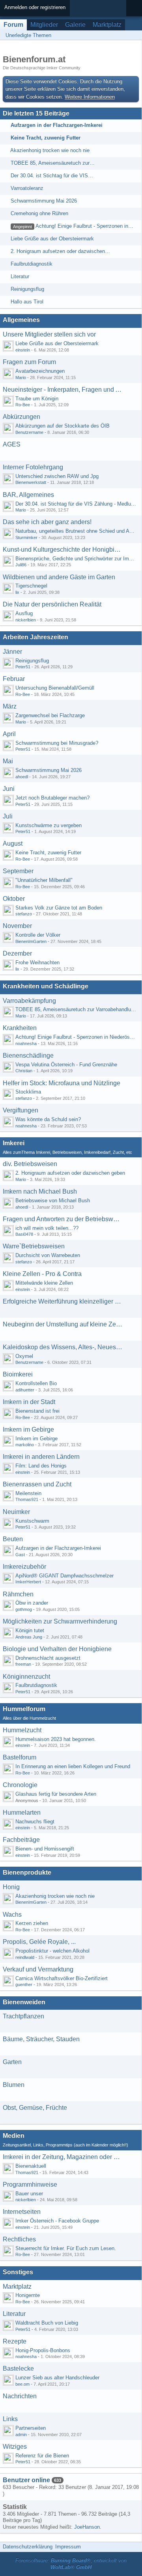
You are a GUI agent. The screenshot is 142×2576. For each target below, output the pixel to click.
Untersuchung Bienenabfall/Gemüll (55, 688)
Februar (14, 679)
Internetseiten (22, 2212)
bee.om (22, 2384)
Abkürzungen (21, 417)
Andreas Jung (29, 1637)
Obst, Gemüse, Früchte (35, 2108)
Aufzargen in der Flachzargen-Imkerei (57, 125)
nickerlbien (26, 620)
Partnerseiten (31, 2428)
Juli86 (21, 565)
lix (17, 592)
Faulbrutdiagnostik (32, 264)
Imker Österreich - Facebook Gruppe (57, 2221)
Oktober (14, 899)
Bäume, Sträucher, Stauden (41, 2039)
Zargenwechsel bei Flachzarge (50, 715)
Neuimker (16, 1512)
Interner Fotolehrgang (33, 467)
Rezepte (15, 2341)
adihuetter (25, 1390)
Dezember (17, 953)
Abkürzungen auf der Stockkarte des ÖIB (63, 426)
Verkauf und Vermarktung (38, 1969)
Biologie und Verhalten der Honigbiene (57, 1649)
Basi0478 (24, 1234)
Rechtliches (19, 2239)
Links (10, 2419)
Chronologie (20, 1785)
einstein (23, 350)
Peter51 (23, 667)
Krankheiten (20, 1028)
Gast (20, 1555)
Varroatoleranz (27, 188)
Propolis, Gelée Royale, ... (39, 1942)
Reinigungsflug (27, 289)
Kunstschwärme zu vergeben (49, 825)
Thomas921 (27, 1499)
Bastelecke (18, 2369)
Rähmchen (18, 1594)
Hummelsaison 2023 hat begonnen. (56, 1739)
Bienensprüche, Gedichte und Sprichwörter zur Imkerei (78, 559)
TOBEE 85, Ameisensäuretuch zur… (53, 163)
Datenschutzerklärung (28, 2547)
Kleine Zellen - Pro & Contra (42, 1274)
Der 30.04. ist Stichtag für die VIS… (52, 176)
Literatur (20, 276)
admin (21, 2435)
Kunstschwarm (32, 1521)
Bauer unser (29, 2194)
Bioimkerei (18, 1374)
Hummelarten (22, 1812)
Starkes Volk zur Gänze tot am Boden (59, 908)
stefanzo (24, 914)
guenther (24, 1985)
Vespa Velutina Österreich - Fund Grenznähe (66, 1065)
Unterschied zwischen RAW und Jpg (57, 476)
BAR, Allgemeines (28, 495)
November (17, 926)
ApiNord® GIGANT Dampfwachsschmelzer (64, 1576)
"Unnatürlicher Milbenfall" (44, 880)
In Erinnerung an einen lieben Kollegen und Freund (73, 1766)
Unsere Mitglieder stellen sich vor (49, 334)
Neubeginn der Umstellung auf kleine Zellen (63, 1324)
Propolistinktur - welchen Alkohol (52, 1951)
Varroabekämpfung (29, 1001)
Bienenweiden (24, 2002)
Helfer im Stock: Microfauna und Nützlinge (62, 1083)
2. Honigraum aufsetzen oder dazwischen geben (70, 1173)
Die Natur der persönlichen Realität (52, 604)
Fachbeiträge (21, 1840)
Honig (11, 1887)
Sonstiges (18, 2272)
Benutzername (29, 432)
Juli (8, 816)
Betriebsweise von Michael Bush (53, 1201)
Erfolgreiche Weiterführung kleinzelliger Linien (63, 1301)
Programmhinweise (30, 2184)
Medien (14, 2136)
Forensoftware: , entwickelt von (71, 2564)
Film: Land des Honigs (41, 1466)
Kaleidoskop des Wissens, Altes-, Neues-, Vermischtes (63, 1347)
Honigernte (28, 2295)
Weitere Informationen (90, 97)
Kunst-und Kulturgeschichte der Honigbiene (63, 550)
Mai (8, 761)
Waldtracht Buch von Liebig (47, 2323)
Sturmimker (26, 538)
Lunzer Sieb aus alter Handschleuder (57, 2378)
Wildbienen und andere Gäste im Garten (59, 577)
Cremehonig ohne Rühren (39, 213)
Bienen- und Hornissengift (45, 1849)
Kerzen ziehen (32, 1923)
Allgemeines (21, 320)
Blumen (14, 2085)
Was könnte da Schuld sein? (48, 1119)
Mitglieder (44, 25)
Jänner (12, 652)
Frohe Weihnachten (37, 963)
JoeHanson (87, 2527)
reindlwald (25, 1957)
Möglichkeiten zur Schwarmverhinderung (60, 1621)
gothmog (24, 1609)
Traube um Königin (37, 399)
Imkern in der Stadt (29, 1402)
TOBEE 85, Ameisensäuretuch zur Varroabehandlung (76, 1009)
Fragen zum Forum (29, 362)
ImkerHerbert (28, 1582)
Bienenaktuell (31, 2166)
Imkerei (14, 1143)
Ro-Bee (23, 405)
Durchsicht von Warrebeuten (48, 1255)
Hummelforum (24, 1709)
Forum (13, 25)
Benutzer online (26, 2480)
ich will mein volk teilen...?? (47, 1228)
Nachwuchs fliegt (35, 1822)
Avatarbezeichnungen (40, 371)
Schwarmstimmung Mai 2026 (44, 201)
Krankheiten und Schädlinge (46, 986)
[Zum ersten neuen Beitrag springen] (8, 346)
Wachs (12, 1915)
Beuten (13, 1539)
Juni (9, 789)
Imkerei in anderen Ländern (41, 1457)
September (18, 871)
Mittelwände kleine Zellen (44, 1283)
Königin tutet (30, 1630)
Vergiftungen (21, 1110)
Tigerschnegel (31, 586)
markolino (25, 1445)
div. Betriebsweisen (30, 1164)
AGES (12, 444)
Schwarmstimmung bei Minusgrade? (57, 743)
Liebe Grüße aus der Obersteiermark (52, 239)
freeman (23, 1664)
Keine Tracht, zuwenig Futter (46, 138)
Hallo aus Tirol (27, 302)
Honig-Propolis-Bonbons (43, 2350)
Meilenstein (28, 1493)
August (13, 843)
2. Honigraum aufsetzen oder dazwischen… (60, 251)
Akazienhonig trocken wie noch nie (50, 150)
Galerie (75, 25)
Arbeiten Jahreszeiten (35, 637)
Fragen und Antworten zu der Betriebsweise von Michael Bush (63, 1219)
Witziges (15, 2447)
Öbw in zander (32, 1603)
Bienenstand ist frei (37, 1411)
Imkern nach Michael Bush (40, 1191)
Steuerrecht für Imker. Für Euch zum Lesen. (66, 2248)
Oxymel (24, 1356)
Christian (24, 1071)
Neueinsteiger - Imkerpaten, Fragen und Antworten (63, 390)
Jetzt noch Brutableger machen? (52, 798)
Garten (12, 2062)
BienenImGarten (31, 941)
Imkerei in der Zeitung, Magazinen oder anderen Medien (63, 2157)
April (9, 734)
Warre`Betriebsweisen (34, 1246)
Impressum (68, 2547)
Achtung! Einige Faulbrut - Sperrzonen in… (84, 226)
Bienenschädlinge (28, 1056)
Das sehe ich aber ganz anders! (47, 522)
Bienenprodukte (27, 1872)
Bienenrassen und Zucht (37, 1484)
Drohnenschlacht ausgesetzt (48, 1658)
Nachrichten (20, 2396)
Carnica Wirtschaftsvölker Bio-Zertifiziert (62, 1978)
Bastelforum (20, 1757)
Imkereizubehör (24, 1567)
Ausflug (24, 613)
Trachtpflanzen (23, 2016)
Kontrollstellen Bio (36, 1383)
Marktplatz (107, 25)
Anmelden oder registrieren (35, 7)
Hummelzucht (22, 1730)
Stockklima (28, 1092)
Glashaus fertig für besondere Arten (56, 1794)
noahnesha (26, 1043)
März (10, 706)
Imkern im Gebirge (28, 1429)
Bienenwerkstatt (31, 482)
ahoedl (22, 777)
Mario (21, 378)
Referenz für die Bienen (42, 2456)
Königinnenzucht (26, 1677)
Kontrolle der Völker (38, 935)
